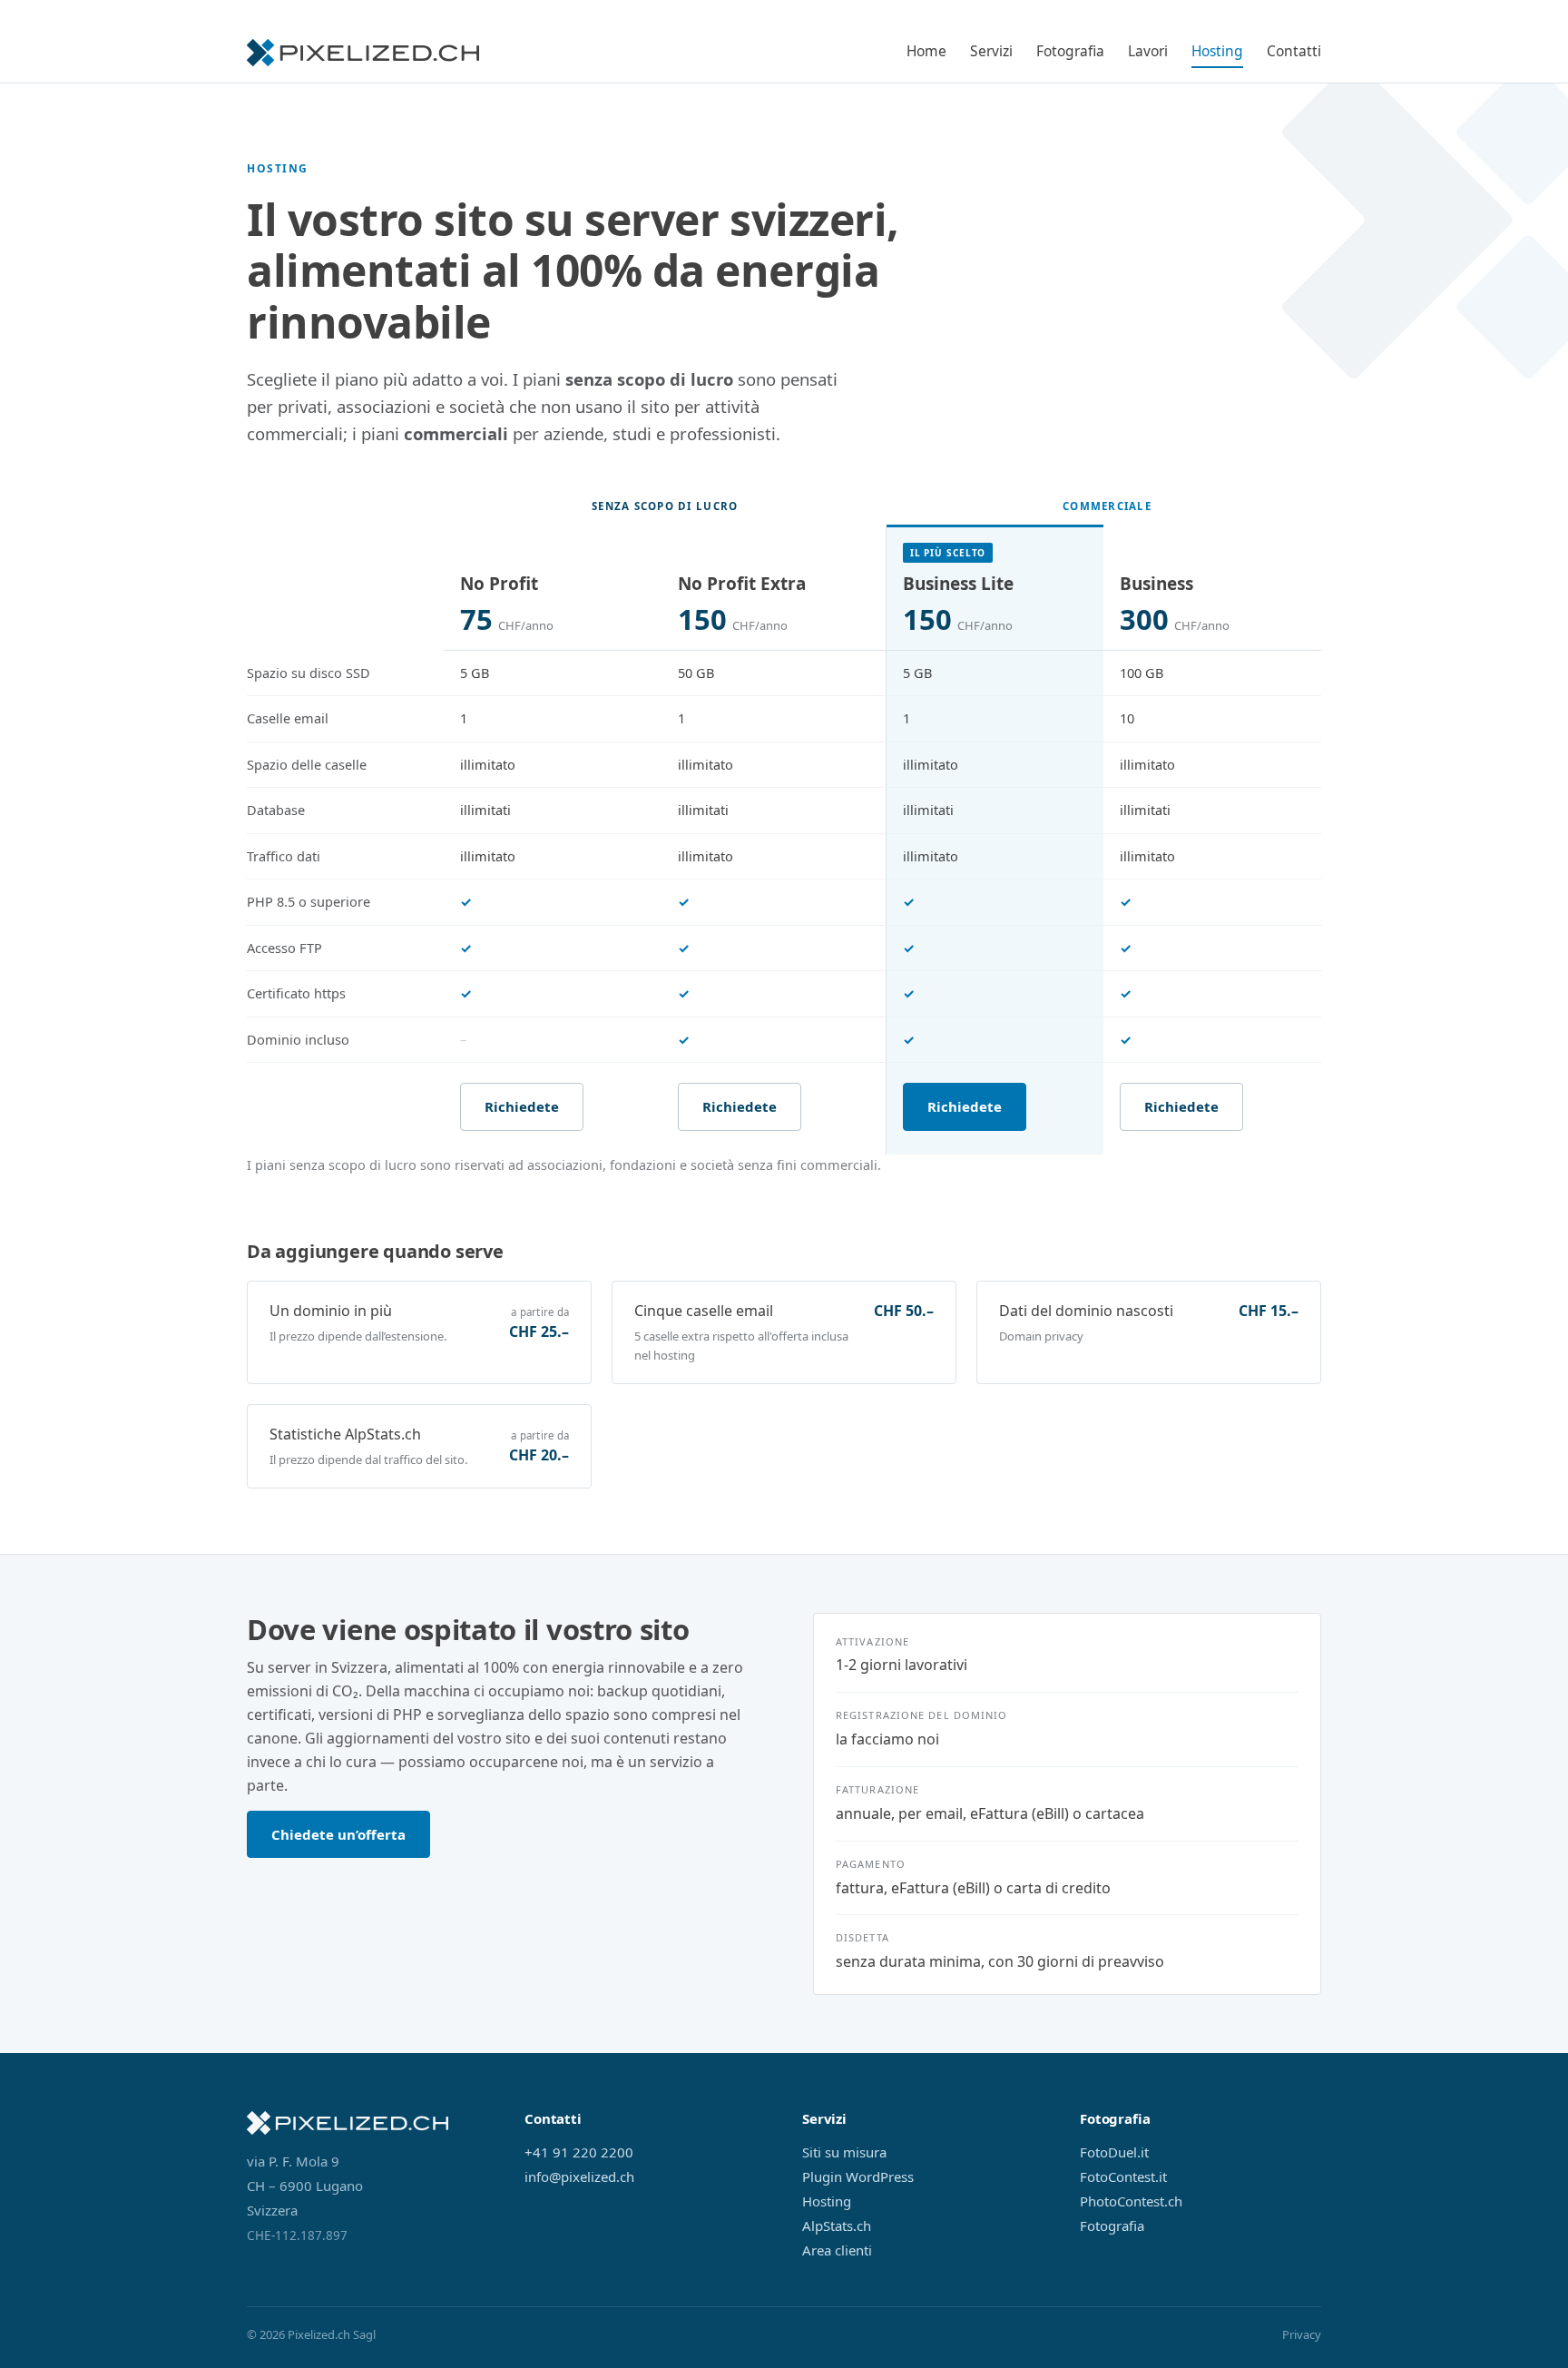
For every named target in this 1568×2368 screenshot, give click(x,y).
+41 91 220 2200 (579, 2152)
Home (926, 51)
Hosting (1217, 51)
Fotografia (1070, 51)
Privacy (1302, 2334)
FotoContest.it (1123, 2176)
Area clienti (837, 2250)
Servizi (991, 51)
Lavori (1148, 51)
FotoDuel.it (1114, 2152)
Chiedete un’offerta (338, 1834)
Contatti (1294, 51)
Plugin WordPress (858, 2176)
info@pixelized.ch (579, 2176)
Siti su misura (844, 2152)
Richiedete (522, 1106)
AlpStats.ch (837, 2226)
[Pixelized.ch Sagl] (363, 53)
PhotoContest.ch (1131, 2201)
